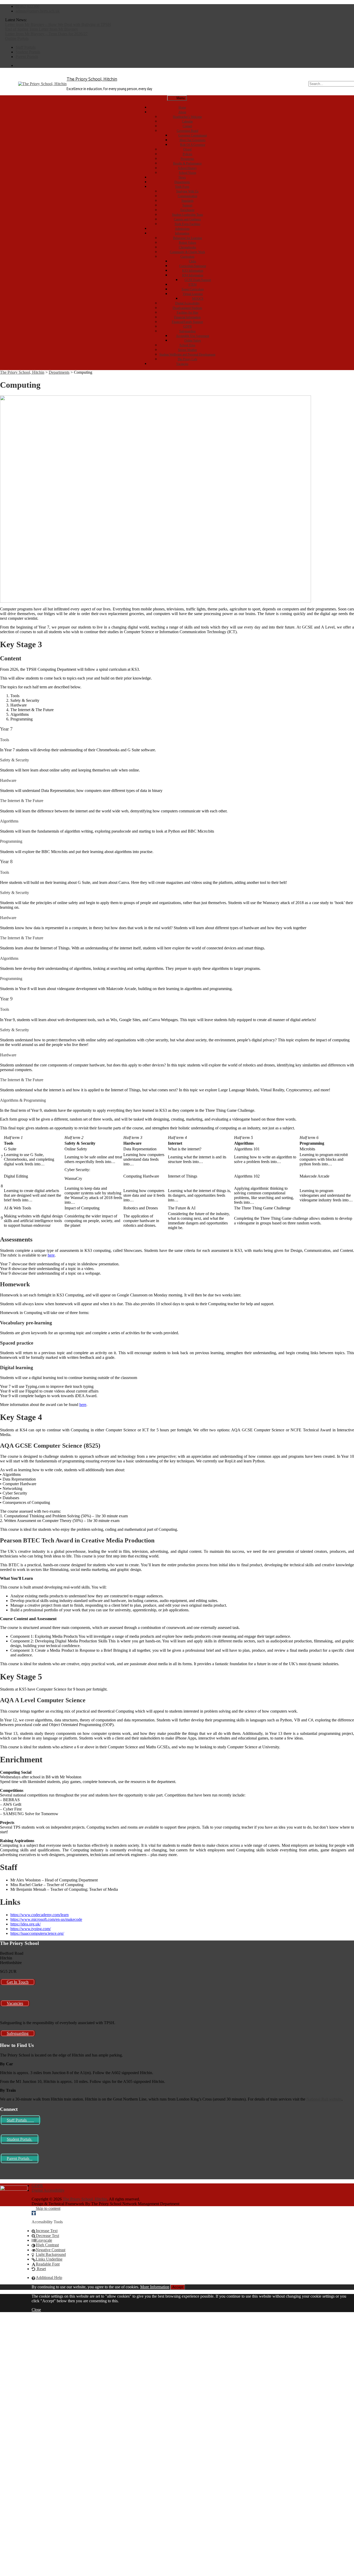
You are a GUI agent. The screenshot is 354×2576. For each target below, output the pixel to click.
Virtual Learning (193, 294)
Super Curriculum (193, 289)
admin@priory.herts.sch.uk (38, 11)
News (182, 177)
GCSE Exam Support (198, 280)
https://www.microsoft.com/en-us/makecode (46, 1919)
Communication (187, 196)
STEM (193, 285)
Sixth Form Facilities (187, 224)
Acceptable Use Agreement (193, 336)
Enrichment (187, 210)
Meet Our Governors (193, 140)
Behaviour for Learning (187, 238)
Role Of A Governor (193, 145)
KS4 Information (193, 275)
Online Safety (193, 341)
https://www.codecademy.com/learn (40, 1915)
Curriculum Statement (193, 266)
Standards (187, 201)
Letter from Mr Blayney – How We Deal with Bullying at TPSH (58, 24)
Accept (178, 2287)
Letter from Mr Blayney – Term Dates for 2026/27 (46, 34)
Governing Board (187, 131)
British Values (187, 243)
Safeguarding (187, 331)
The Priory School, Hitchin (92, 79)
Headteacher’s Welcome (187, 117)
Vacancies (182, 364)
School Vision (187, 173)
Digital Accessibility (187, 303)
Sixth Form (182, 187)
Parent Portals (27, 57)
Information (182, 233)
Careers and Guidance (187, 219)
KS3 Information (193, 271)
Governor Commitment (193, 135)
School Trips (187, 345)
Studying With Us (187, 191)
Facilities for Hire (187, 313)
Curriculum (187, 257)
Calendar (187, 121)
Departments (182, 182)
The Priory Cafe (187, 359)
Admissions (182, 229)
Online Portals (17, 38)
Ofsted (187, 149)
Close (36, 2310)
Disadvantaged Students (187, 308)
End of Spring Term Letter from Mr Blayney (42, 29)
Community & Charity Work (187, 252)
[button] (34, 2213)
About (182, 112)
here (51, 1255)
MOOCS (198, 299)
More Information (155, 2287)
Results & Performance (187, 163)
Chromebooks (187, 247)
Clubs (193, 261)
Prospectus (187, 159)
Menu (180, 98)
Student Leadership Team (187, 215)
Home (182, 107)
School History (187, 168)
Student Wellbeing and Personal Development (187, 355)
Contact (187, 126)
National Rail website (324, 2099)
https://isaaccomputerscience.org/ (37, 1933)
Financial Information (187, 317)
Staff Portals (26, 47)
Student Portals (28, 52)
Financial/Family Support (187, 322)
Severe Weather (187, 350)
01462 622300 (27, 6)
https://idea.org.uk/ (26, 1924)
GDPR (187, 327)
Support (187, 205)
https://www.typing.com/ (31, 1929)
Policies (187, 154)
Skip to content (48, 2208)
